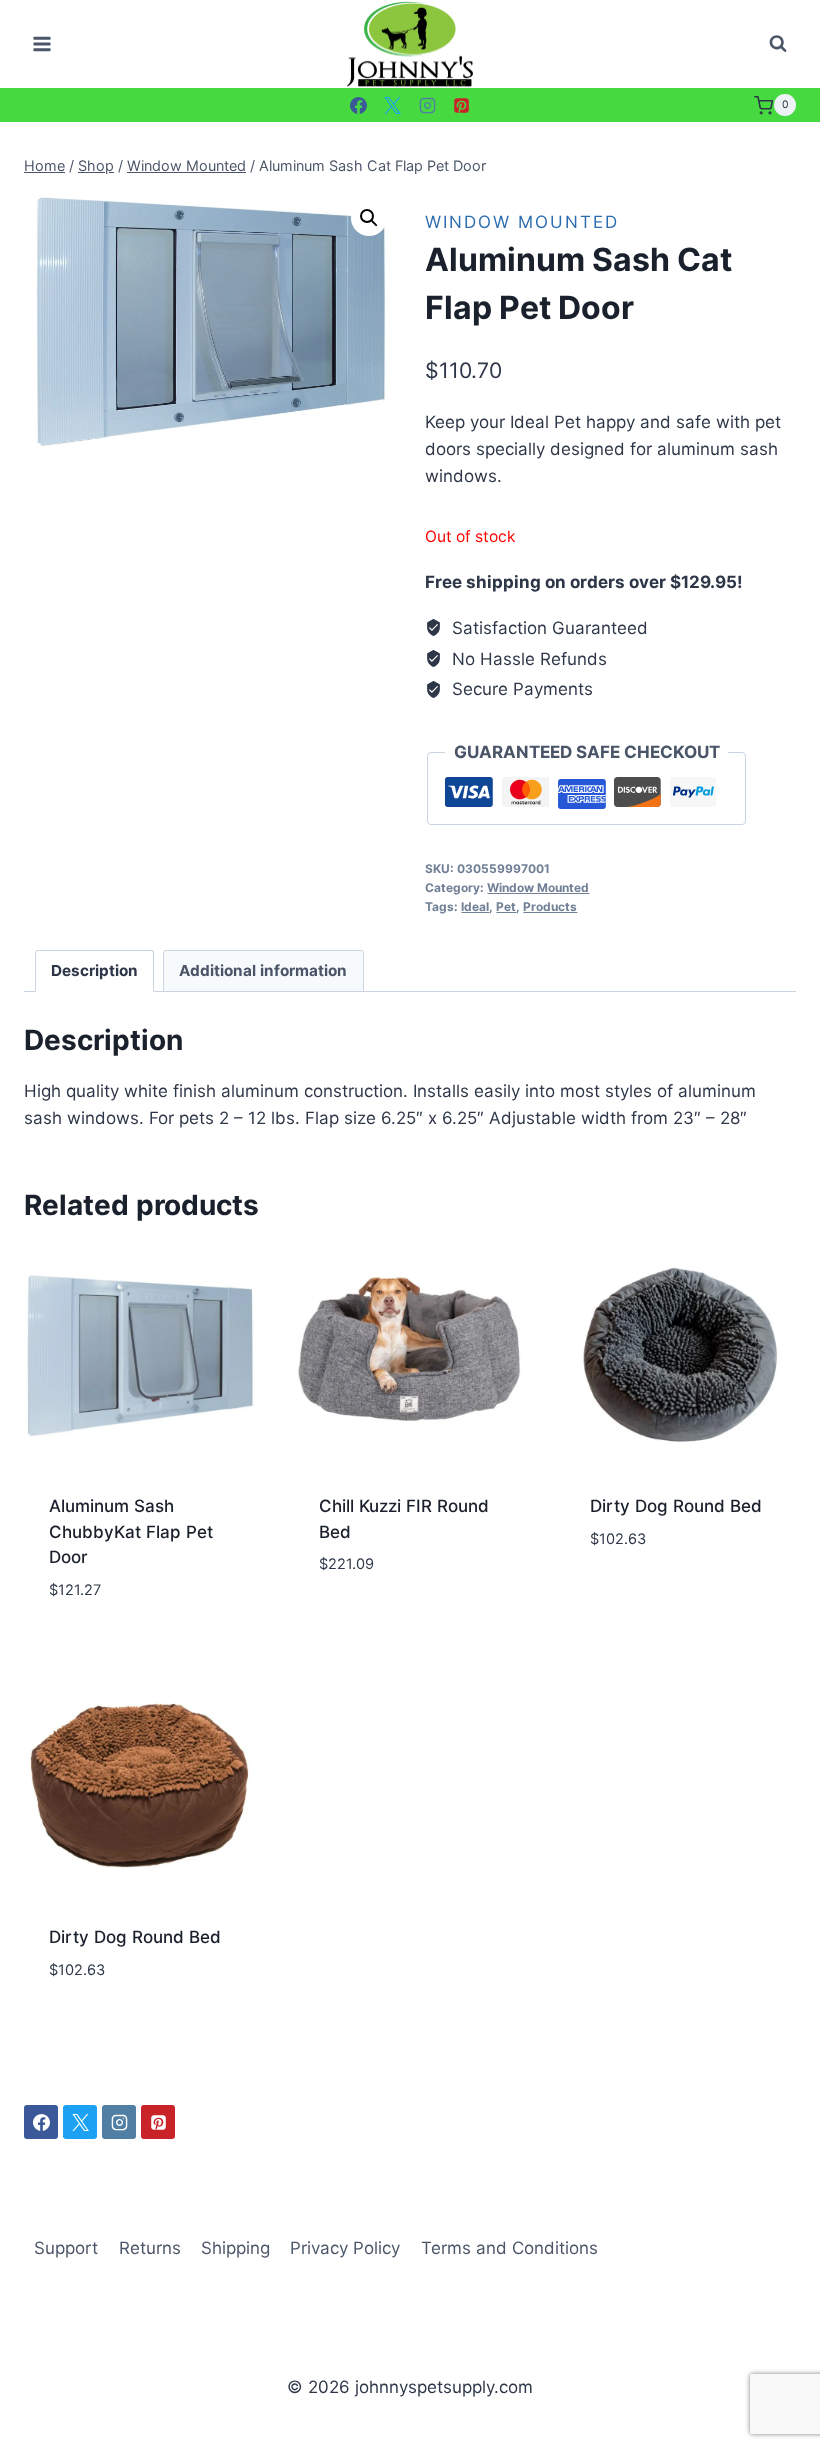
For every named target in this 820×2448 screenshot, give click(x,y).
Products (550, 906)
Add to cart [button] (369, 1624)
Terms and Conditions (509, 2248)
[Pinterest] (462, 105)
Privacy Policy (345, 2248)
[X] (393, 105)
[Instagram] (427, 105)
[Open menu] (42, 44)
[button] (369, 218)
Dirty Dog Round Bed (676, 1506)
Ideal (475, 906)
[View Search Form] (778, 44)
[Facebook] (358, 105)
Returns (150, 2248)
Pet (506, 906)
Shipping (235, 2248)
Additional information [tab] (263, 970)
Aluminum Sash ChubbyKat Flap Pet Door (131, 1531)
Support (66, 2248)
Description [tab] (94, 970)
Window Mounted (522, 222)
